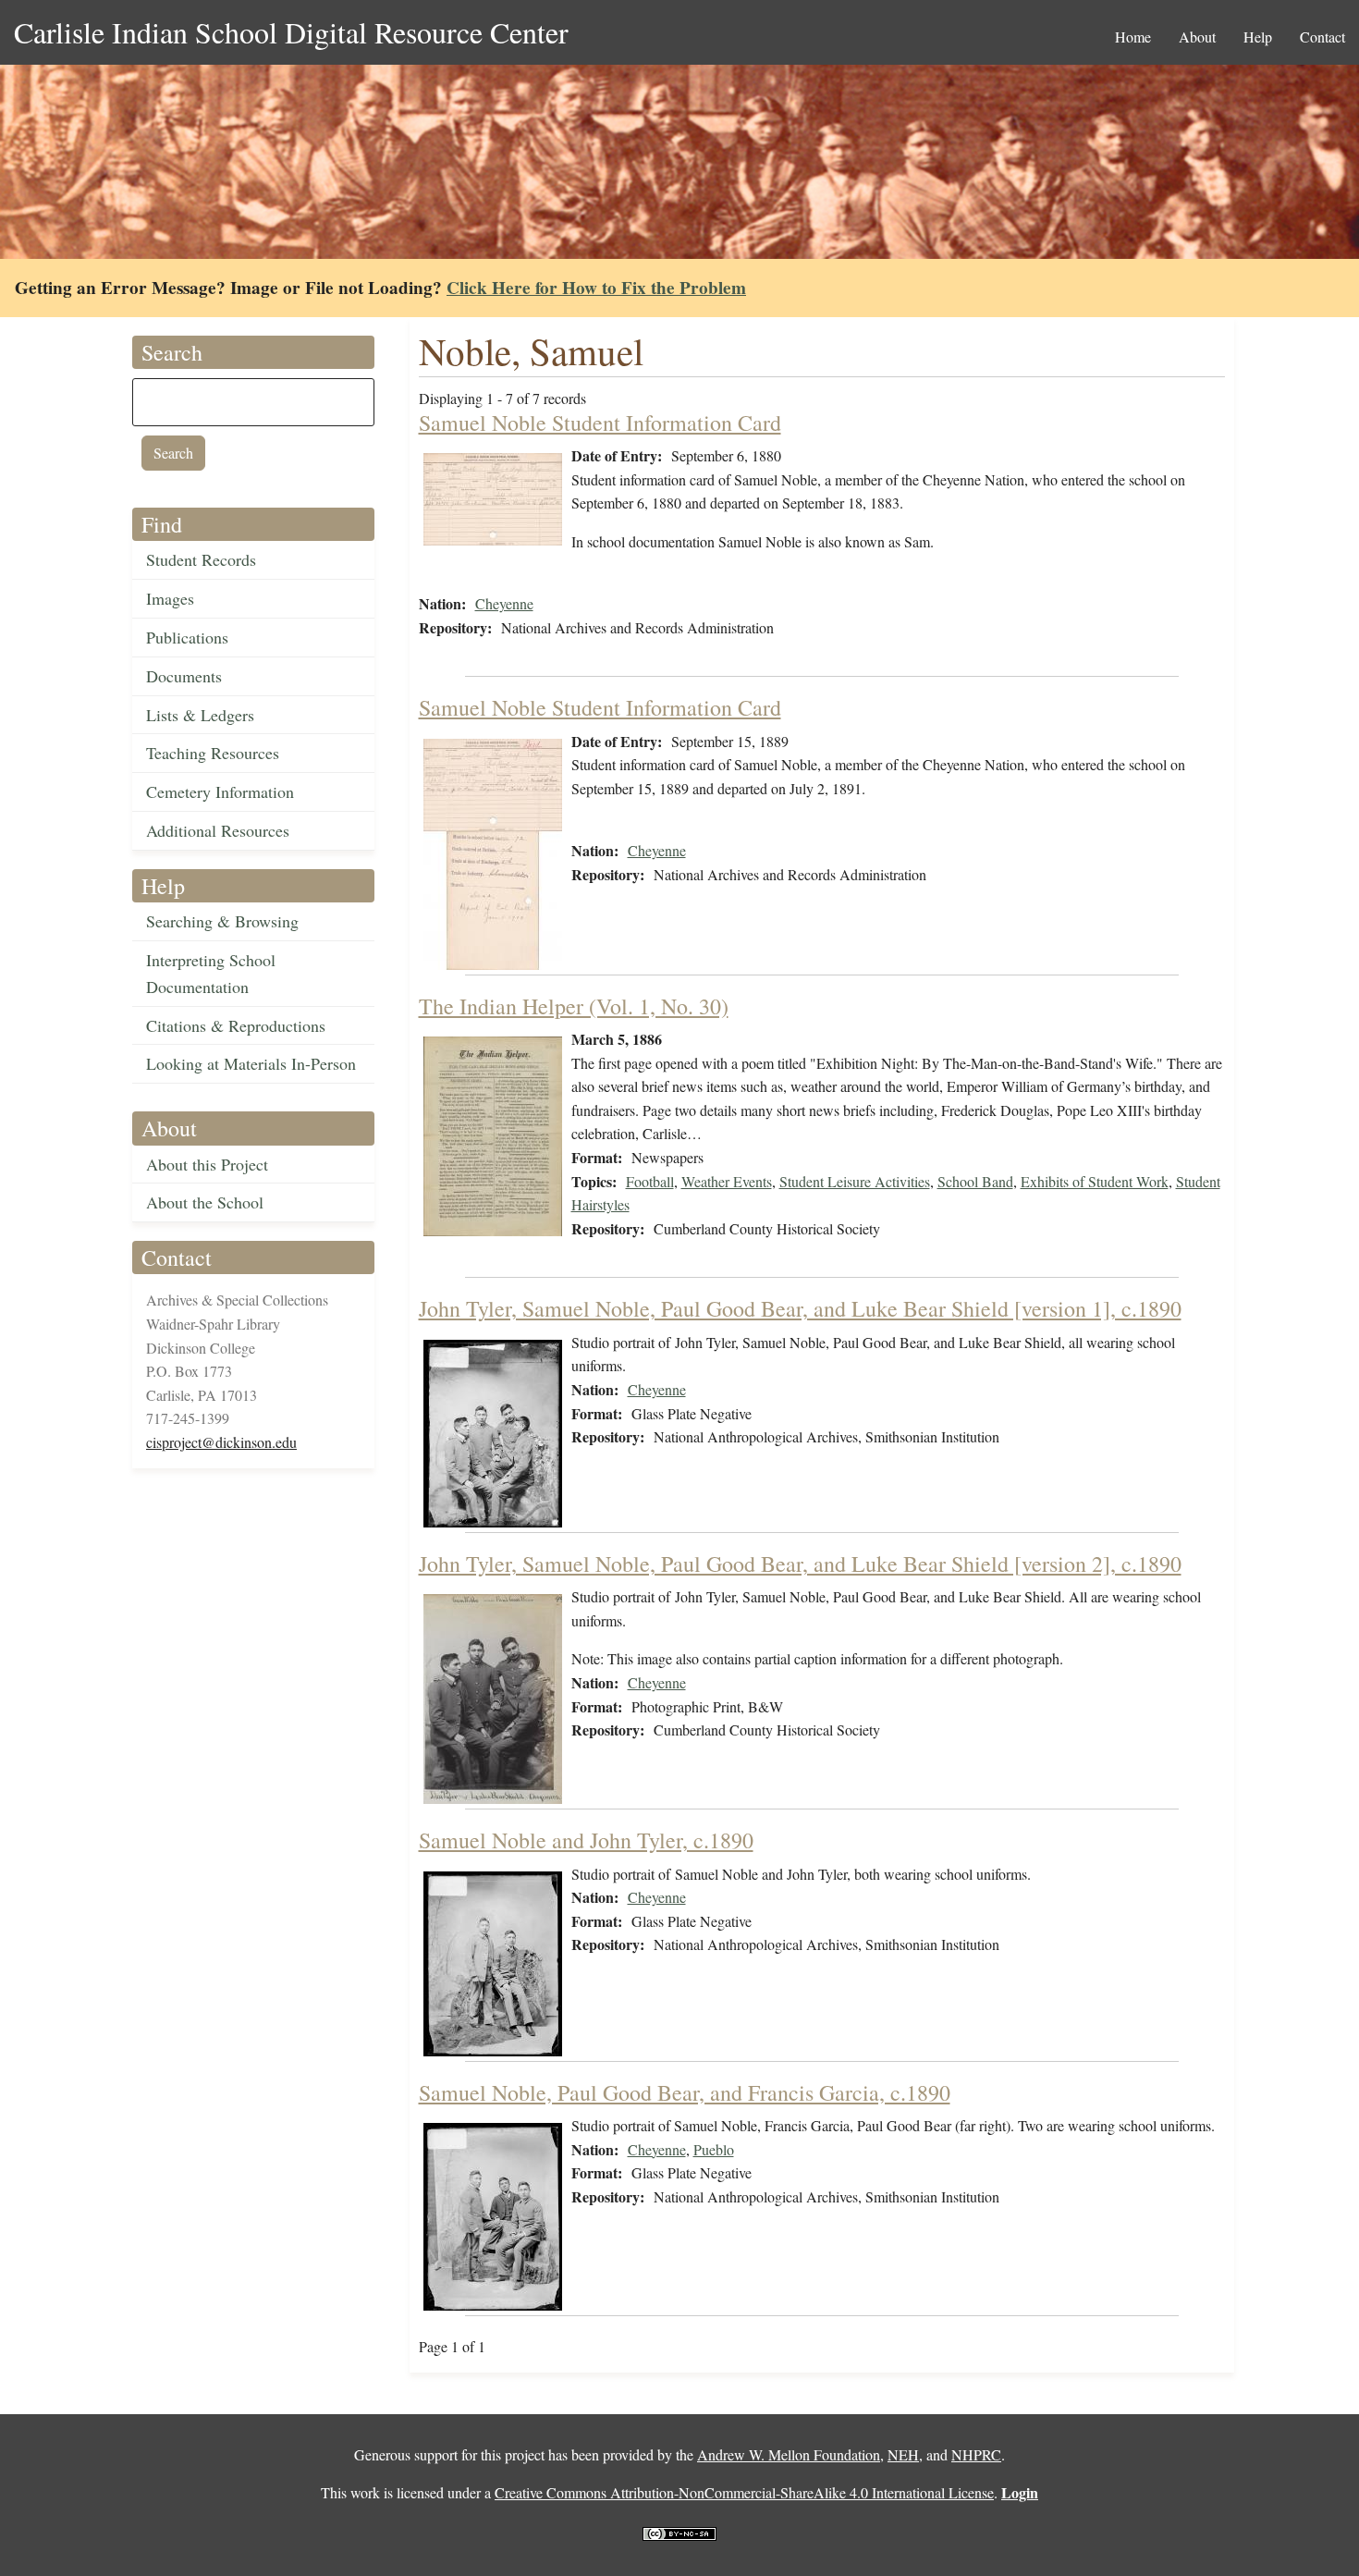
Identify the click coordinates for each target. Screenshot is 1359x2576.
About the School (205, 1202)
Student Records (201, 559)
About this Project (207, 1164)
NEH (903, 2454)
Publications (187, 637)
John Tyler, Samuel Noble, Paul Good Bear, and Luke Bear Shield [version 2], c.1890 (800, 1564)
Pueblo (714, 2149)
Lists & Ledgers (200, 715)
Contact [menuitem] (1322, 37)
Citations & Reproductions (236, 1025)
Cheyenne (504, 603)
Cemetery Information (220, 791)
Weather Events (727, 1181)
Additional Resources (218, 830)
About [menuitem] (1197, 37)
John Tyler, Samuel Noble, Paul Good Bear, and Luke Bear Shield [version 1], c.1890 (800, 1308)
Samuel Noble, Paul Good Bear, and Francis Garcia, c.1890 (685, 2092)
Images (170, 598)
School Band (975, 1181)
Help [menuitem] (1258, 37)
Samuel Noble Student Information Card (600, 423)
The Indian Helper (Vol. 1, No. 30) (574, 1006)
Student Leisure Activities (855, 1181)
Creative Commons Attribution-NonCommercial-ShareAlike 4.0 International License (744, 2492)
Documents (184, 676)
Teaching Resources (213, 753)
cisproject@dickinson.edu (221, 1442)
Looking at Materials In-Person (251, 1063)
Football (650, 1181)
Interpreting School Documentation (211, 973)
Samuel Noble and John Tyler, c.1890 (586, 1840)
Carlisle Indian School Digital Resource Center (291, 32)
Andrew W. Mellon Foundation (789, 2454)
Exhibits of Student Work (1095, 1181)
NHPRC (976, 2454)
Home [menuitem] (1133, 37)
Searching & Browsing (222, 921)
